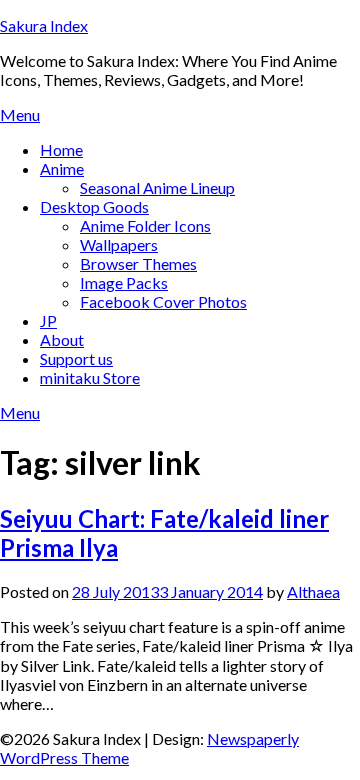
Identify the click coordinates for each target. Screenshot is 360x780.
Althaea (313, 591)
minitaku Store (90, 377)
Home (61, 149)
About (62, 339)
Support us (76, 358)
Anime (62, 168)
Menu (20, 114)
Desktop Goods (94, 206)
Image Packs (124, 282)
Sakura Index (44, 25)
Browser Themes (138, 263)
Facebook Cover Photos (163, 301)
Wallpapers (119, 244)
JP (48, 320)
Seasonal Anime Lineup (157, 187)
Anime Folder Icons (145, 225)
